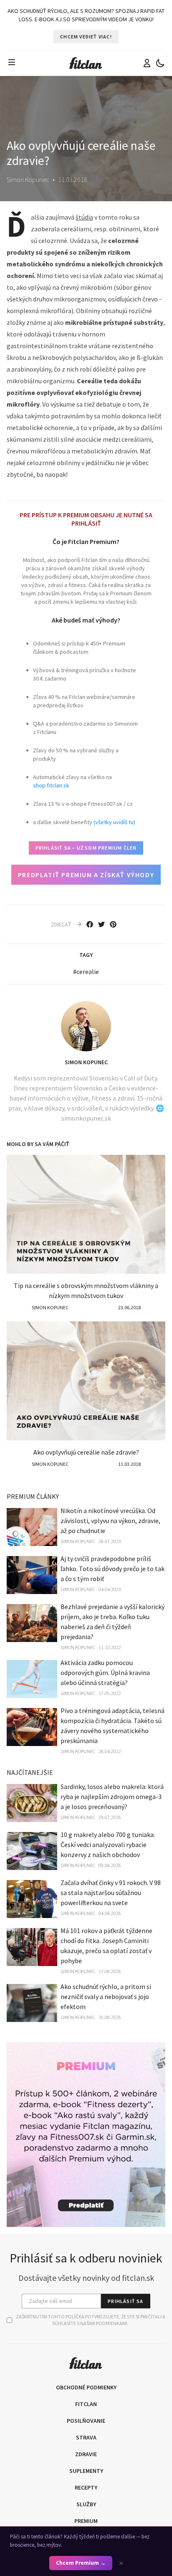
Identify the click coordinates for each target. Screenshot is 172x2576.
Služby (86, 2504)
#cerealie (86, 972)
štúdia (84, 217)
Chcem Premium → (81, 2563)
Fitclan (86, 2404)
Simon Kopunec (86, 1062)
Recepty (86, 2487)
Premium (86, 2521)
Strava (86, 2437)
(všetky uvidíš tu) (114, 822)
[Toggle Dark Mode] (160, 63)
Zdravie (86, 2454)
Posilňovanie (86, 2421)
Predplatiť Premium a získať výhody (86, 875)
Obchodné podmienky (86, 2387)
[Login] (147, 63)
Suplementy (86, 2471)
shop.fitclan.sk (51, 785)
